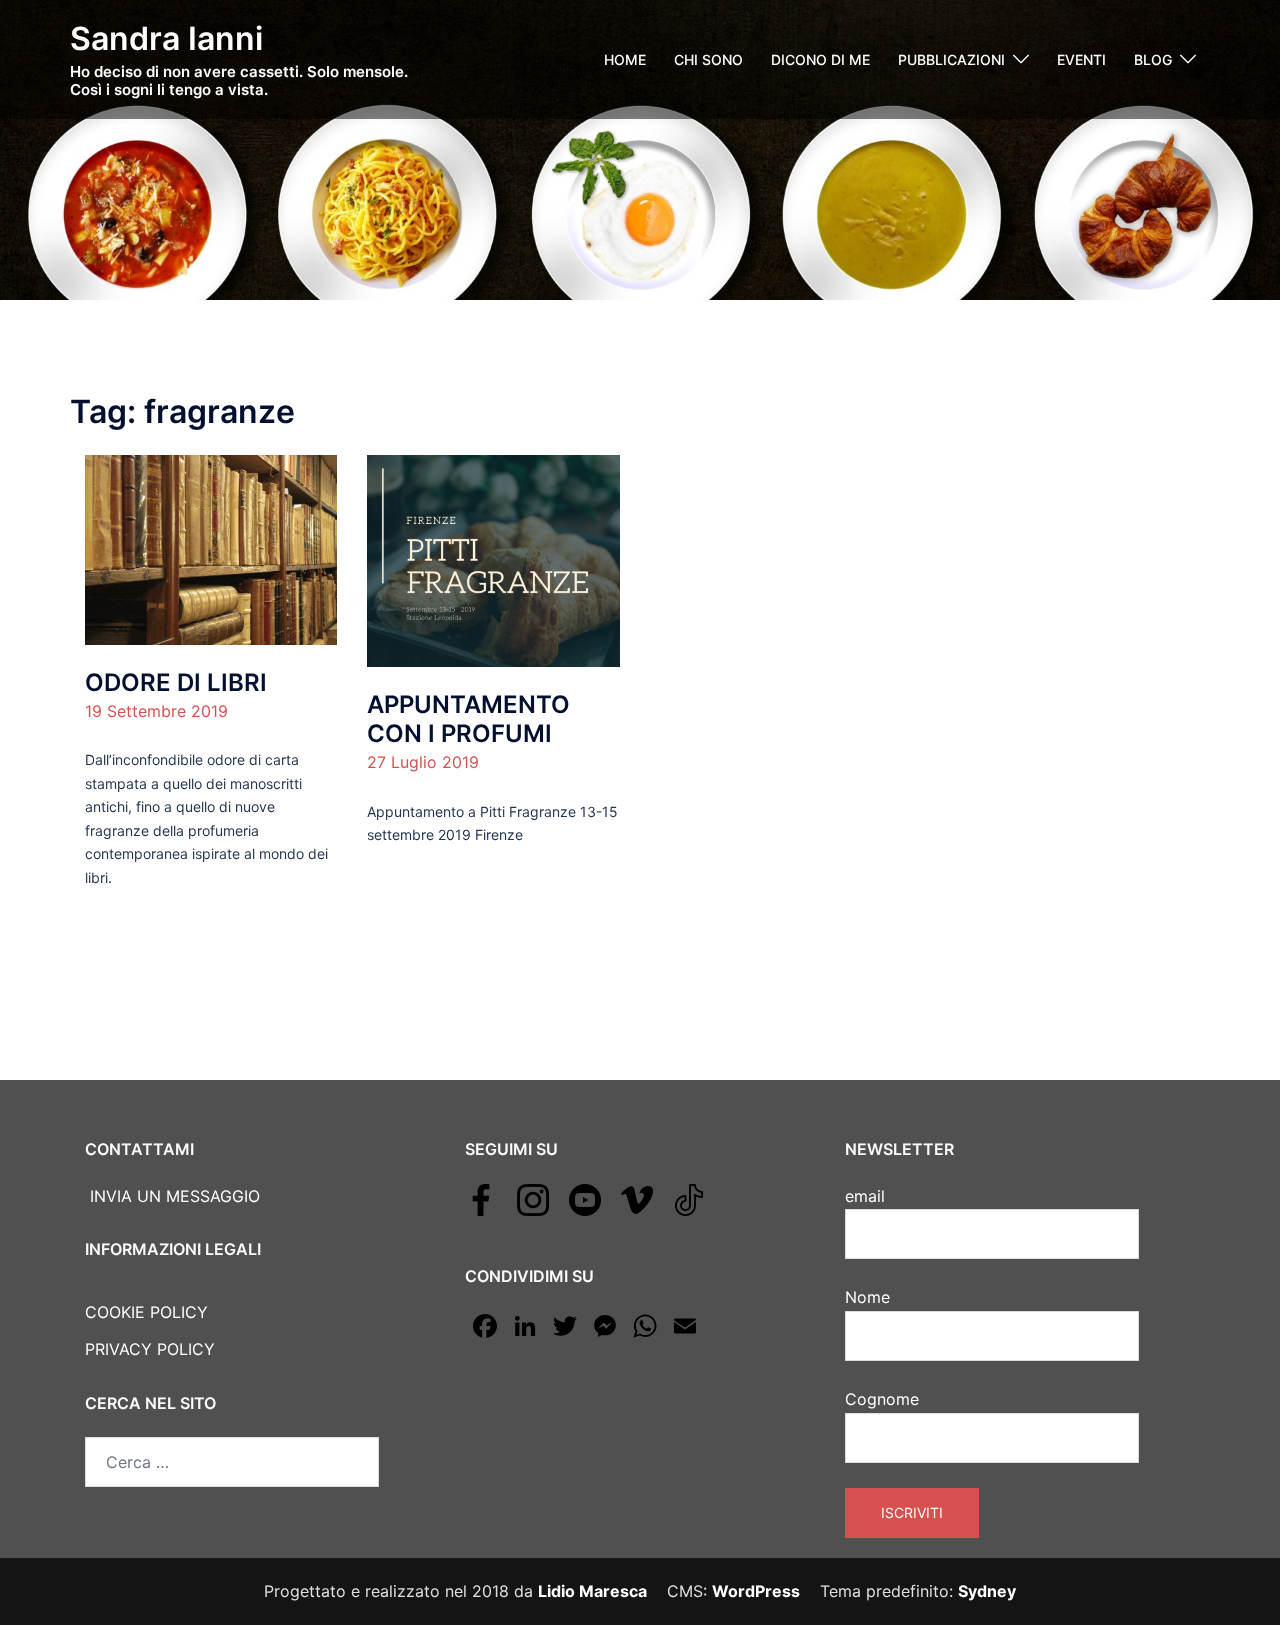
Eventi (1081, 59)
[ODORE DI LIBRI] (211, 548)
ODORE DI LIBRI (176, 682)
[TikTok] (689, 1199)
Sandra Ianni (166, 38)
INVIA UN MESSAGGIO (172, 1196)
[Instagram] (533, 1199)
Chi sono (708, 59)
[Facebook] (481, 1199)
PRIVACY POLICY (150, 1349)
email (865, 1196)
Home (625, 59)
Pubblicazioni (951, 59)
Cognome (882, 1399)
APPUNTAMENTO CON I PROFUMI (468, 719)
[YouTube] (585, 1199)
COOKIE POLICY (146, 1312)
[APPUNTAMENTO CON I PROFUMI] (493, 560)
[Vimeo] (637, 1199)
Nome (867, 1297)
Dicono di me (820, 59)
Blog (1153, 59)
